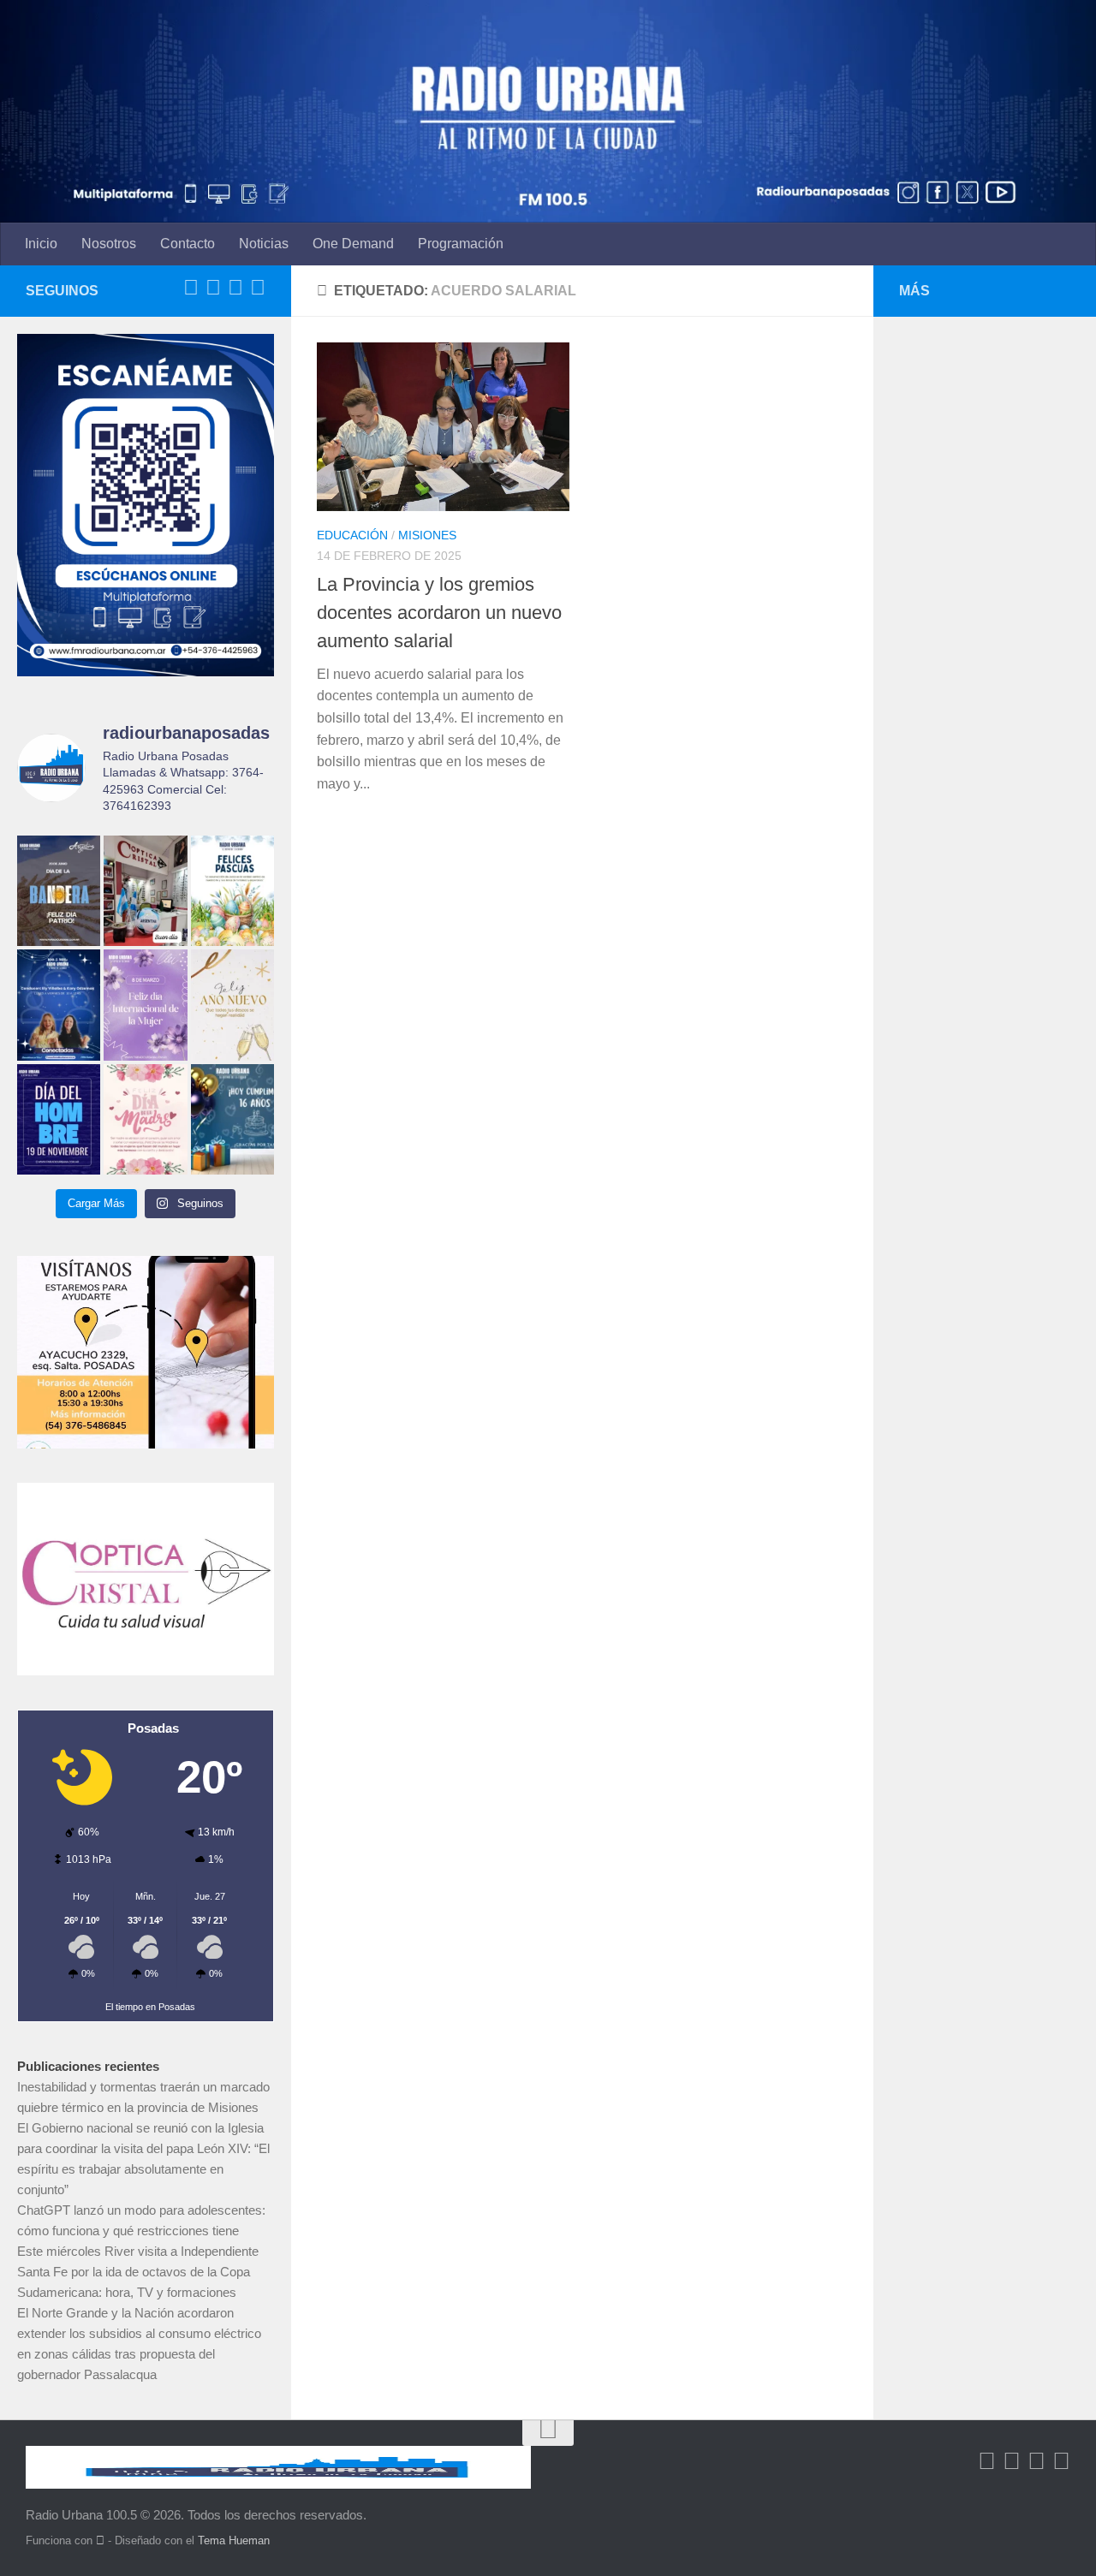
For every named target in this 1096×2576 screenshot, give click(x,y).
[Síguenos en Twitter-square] (213, 288)
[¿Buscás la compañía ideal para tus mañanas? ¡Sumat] (59, 1005)
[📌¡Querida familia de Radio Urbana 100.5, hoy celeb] (232, 1119)
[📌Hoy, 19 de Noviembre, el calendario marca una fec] (59, 1119)
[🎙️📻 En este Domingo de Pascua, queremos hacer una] (232, 891)
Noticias (264, 244)
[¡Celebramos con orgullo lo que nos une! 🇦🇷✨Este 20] (59, 891)
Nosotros (109, 244)
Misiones (427, 535)
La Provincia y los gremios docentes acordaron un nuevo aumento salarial (439, 613)
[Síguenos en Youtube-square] (235, 288)
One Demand (353, 244)
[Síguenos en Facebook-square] (191, 288)
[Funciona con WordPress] (100, 2540)
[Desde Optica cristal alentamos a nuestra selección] (145, 891)
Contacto (188, 244)
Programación (461, 244)
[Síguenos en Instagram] (258, 288)
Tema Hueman (234, 2540)
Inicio (41, 244)
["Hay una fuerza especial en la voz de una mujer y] (145, 1005)
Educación (352, 535)
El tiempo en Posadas (150, 2007)
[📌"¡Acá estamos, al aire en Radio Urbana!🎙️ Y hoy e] (145, 1119)
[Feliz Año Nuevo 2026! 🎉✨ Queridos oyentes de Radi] (232, 1005)
